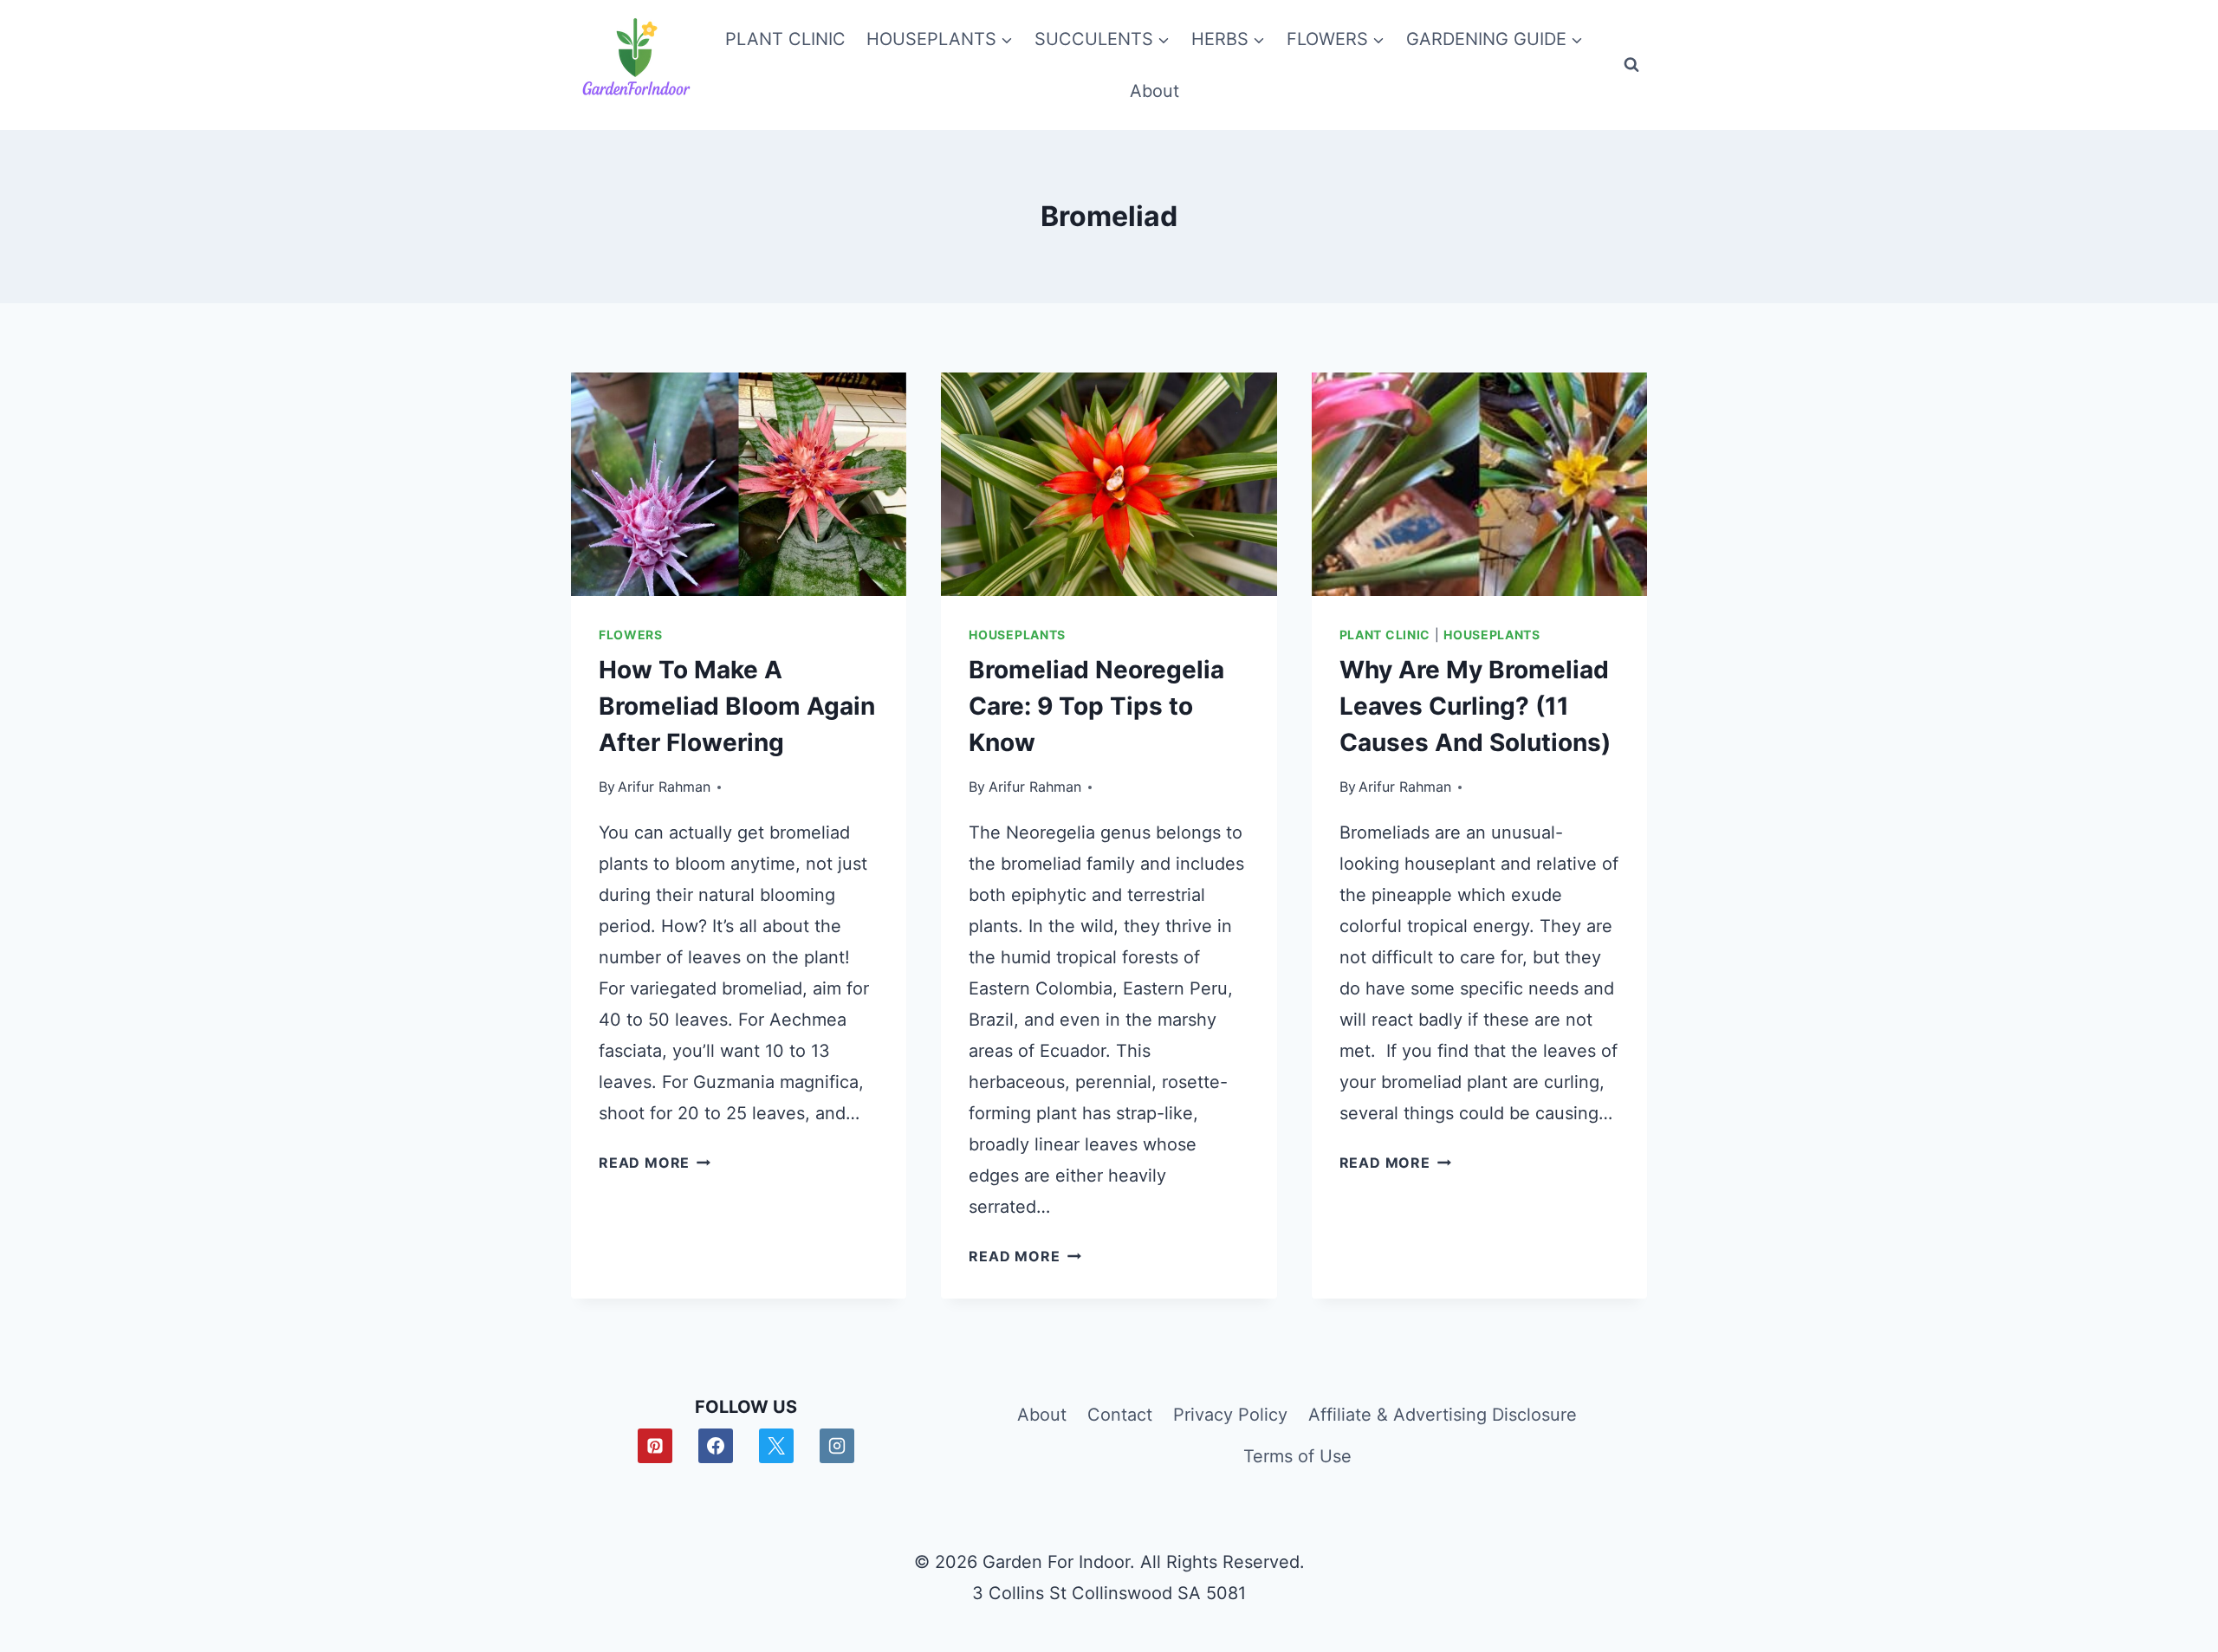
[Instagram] (837, 1446)
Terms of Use (1297, 1456)
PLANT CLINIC (785, 39)
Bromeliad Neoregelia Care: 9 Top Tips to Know (1096, 706)
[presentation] (739, 484)
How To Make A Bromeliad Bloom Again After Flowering (737, 706)
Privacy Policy (1230, 1415)
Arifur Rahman (664, 787)
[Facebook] (716, 1446)
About (1154, 91)
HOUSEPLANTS (1017, 635)
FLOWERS (631, 635)
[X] (776, 1446)
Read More (655, 1163)
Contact (1120, 1415)
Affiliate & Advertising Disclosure (1443, 1415)
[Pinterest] (655, 1446)
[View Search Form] (1631, 65)
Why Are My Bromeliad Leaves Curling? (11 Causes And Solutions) (1475, 706)
